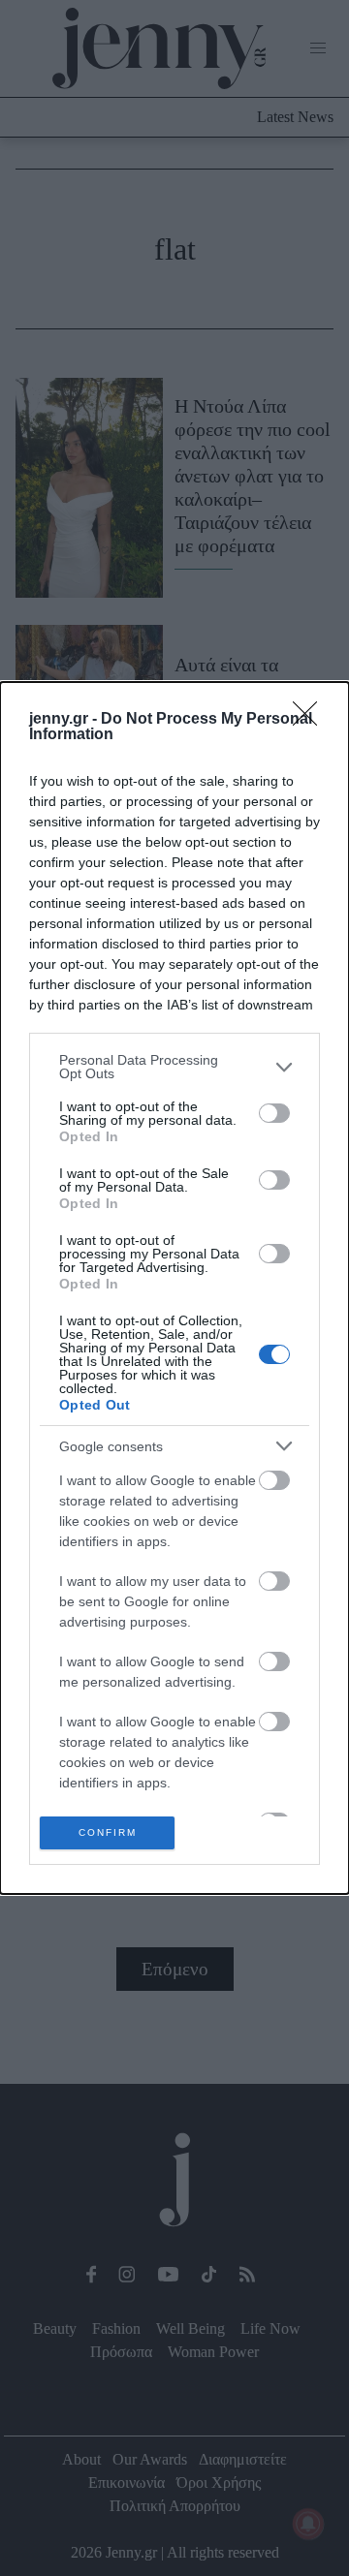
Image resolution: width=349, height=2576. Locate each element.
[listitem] (174, 1067)
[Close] (311, 720)
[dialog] (174, 1288)
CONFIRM (108, 1832)
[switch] (274, 1113)
